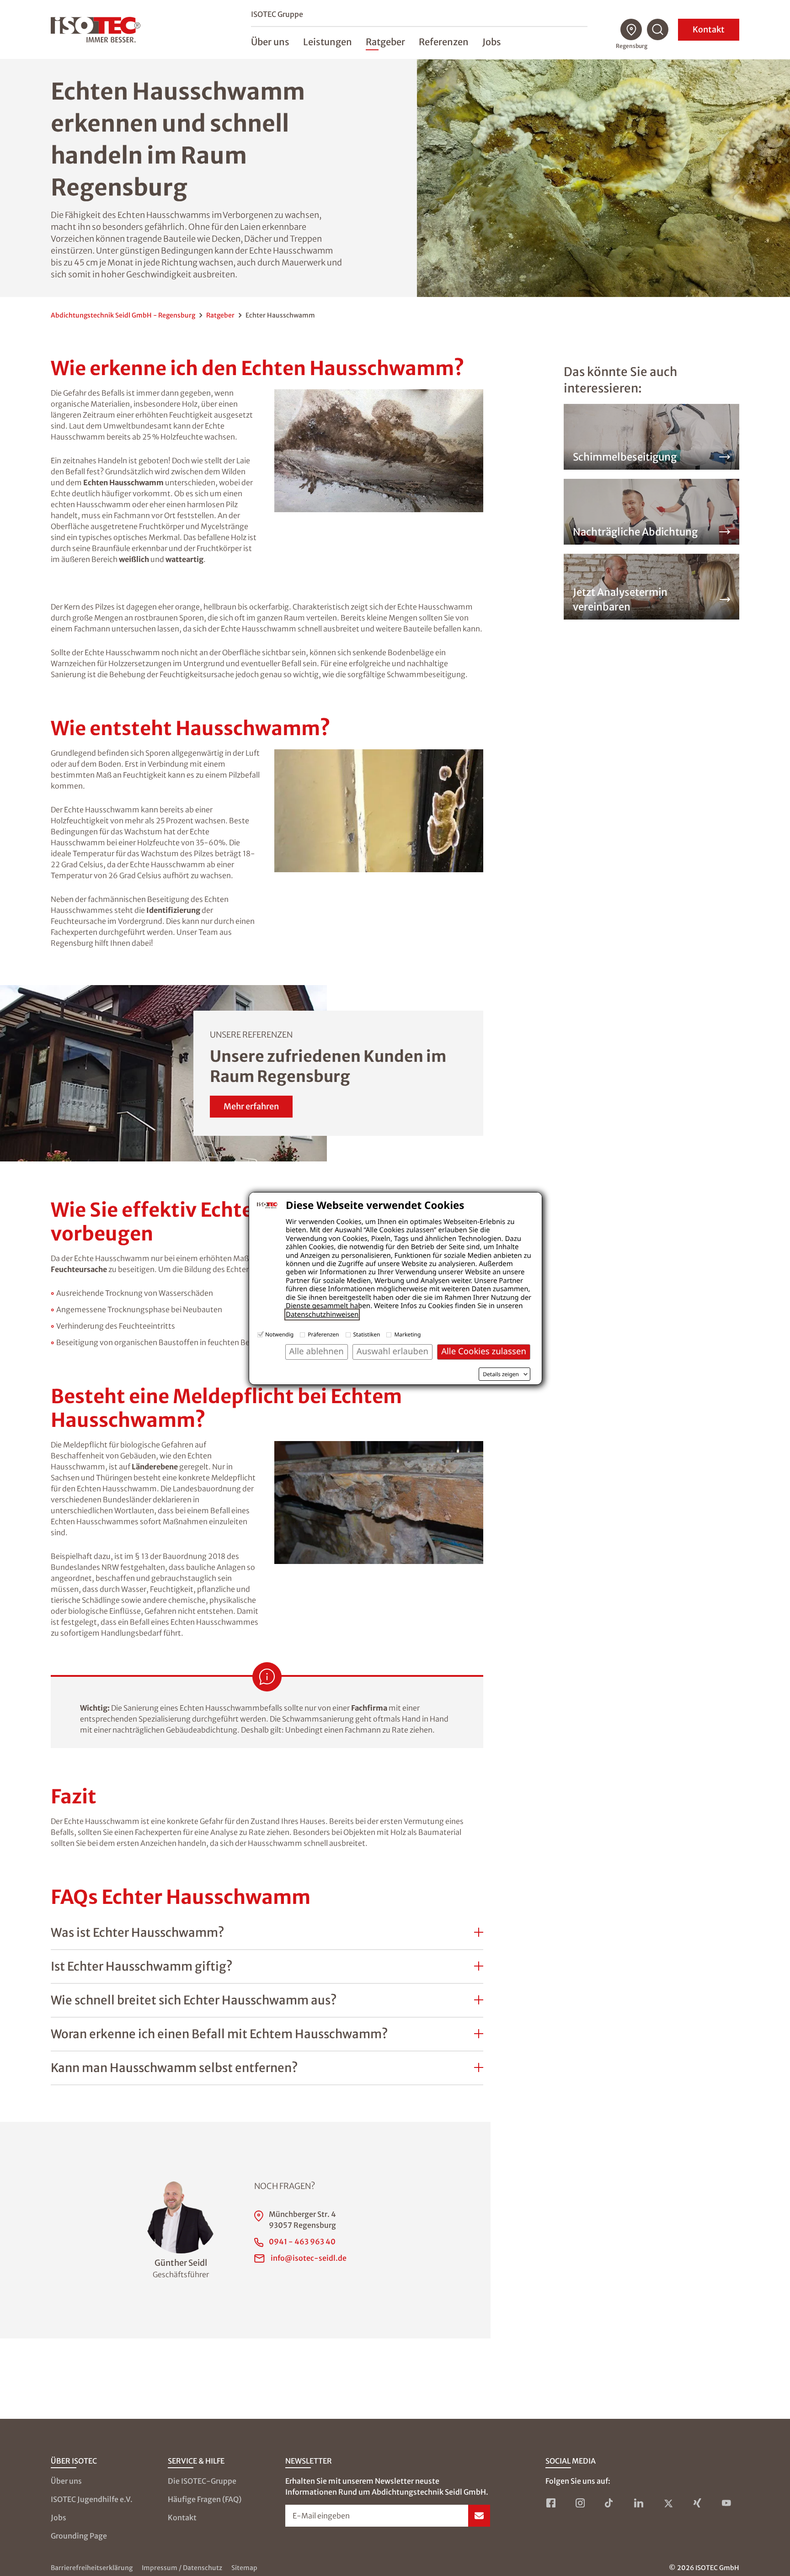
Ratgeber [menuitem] (385, 42)
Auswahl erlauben (392, 1351)
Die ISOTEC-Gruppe (202, 2481)
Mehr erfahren (251, 1106)
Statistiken (367, 1334)
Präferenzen (323, 1334)
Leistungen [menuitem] (328, 42)
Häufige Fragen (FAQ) (205, 2499)
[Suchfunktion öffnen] (658, 30)
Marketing (407, 1334)
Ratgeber (220, 315)
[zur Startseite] (96, 30)
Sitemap (244, 2568)
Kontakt (709, 29)
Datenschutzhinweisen (322, 1315)
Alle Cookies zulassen (484, 1351)
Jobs (59, 2518)
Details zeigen (501, 1374)
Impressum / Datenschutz (182, 2568)
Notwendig (279, 1334)
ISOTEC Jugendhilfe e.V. (92, 2499)
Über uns (66, 2481)
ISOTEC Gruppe (277, 14)
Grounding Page (79, 2536)
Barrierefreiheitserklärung (92, 2568)
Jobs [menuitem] (492, 42)
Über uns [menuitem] (270, 42)
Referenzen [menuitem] (444, 42)
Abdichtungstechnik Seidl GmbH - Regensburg (123, 315)
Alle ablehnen (317, 1351)
